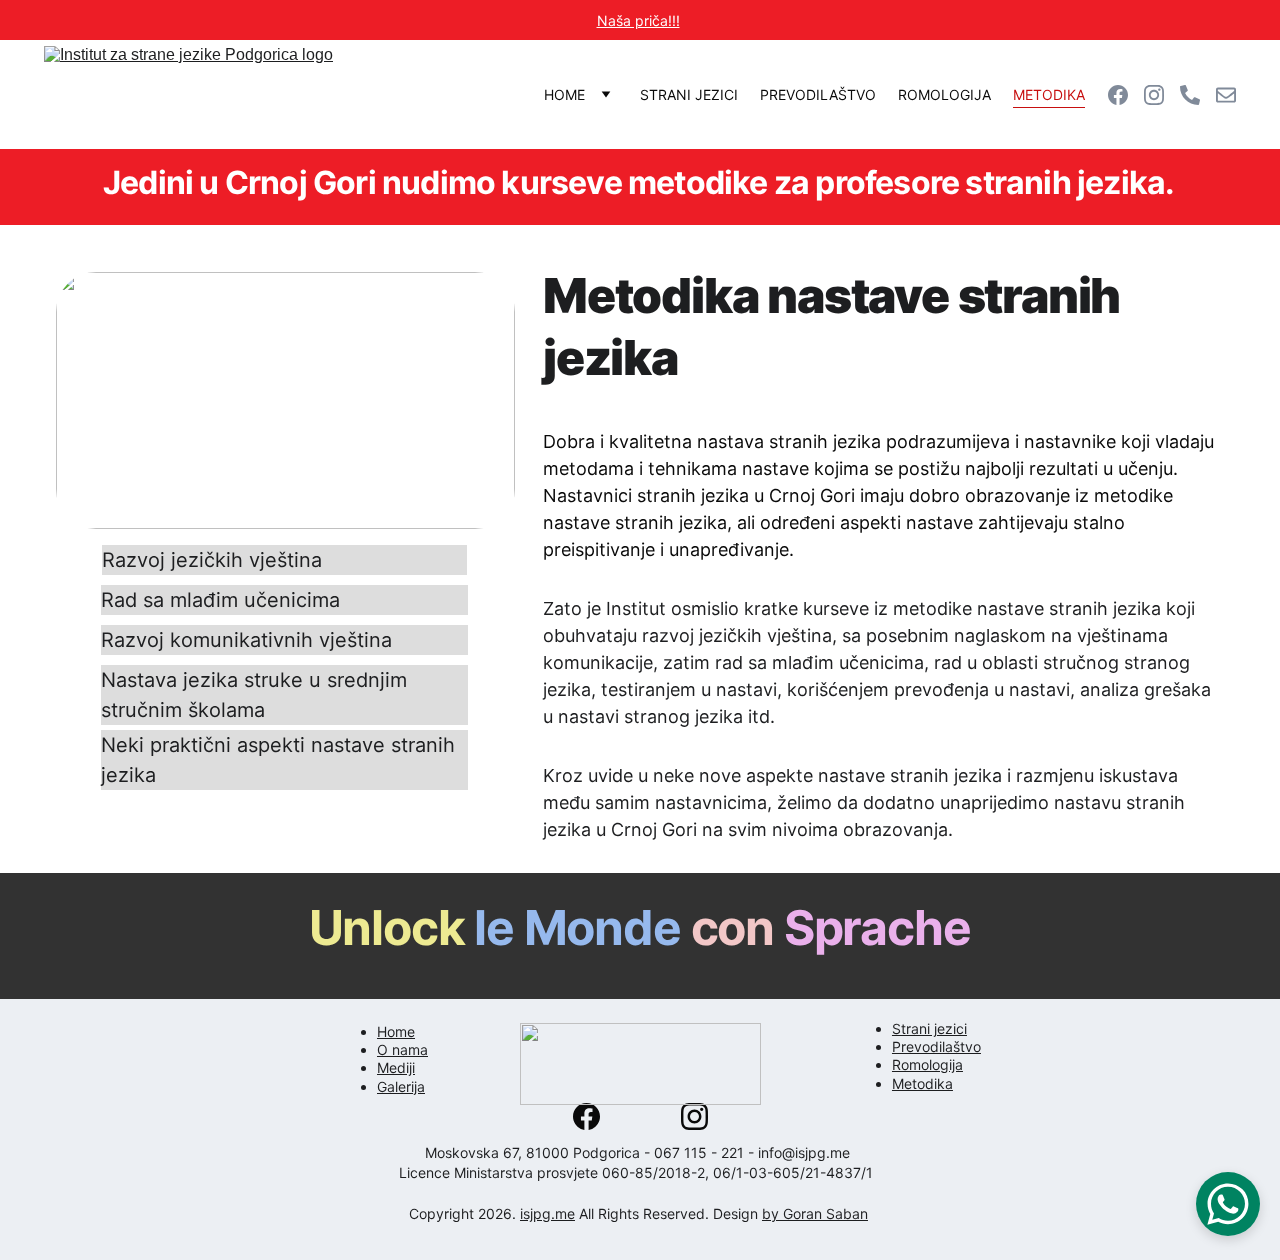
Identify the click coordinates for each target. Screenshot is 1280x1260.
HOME (564, 94)
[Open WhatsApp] (1228, 1204)
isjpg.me (547, 1213)
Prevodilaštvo (936, 1046)
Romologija (927, 1064)
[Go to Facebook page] (1126, 95)
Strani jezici (929, 1028)
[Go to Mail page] (1226, 95)
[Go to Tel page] (1198, 95)
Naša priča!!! (638, 20)
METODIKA (1049, 94)
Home (396, 1031)
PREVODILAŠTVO (818, 94)
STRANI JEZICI (689, 94)
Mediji (396, 1067)
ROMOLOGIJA (944, 94)
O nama (402, 1049)
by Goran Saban (815, 1213)
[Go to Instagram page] (1162, 95)
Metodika (922, 1083)
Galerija (401, 1086)
